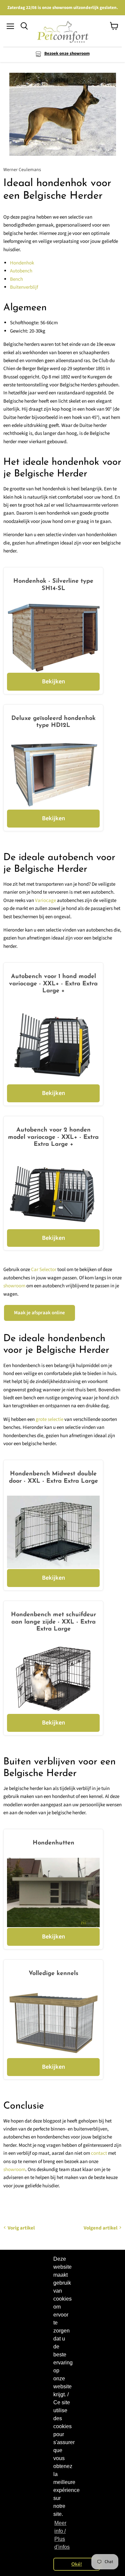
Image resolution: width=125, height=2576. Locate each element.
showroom (14, 1286)
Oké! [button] (77, 2564)
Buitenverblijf (24, 287)
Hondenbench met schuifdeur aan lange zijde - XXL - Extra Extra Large (53, 1622)
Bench (16, 279)
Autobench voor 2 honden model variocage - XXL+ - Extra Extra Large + (53, 1137)
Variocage (45, 900)
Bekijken (53, 681)
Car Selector (44, 1270)
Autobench (21, 271)
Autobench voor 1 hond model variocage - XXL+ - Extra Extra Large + (53, 984)
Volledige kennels (53, 1974)
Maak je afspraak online (39, 1313)
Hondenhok (22, 263)
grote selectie (49, 1419)
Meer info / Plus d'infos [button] (62, 2535)
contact (99, 2153)
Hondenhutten (53, 1843)
